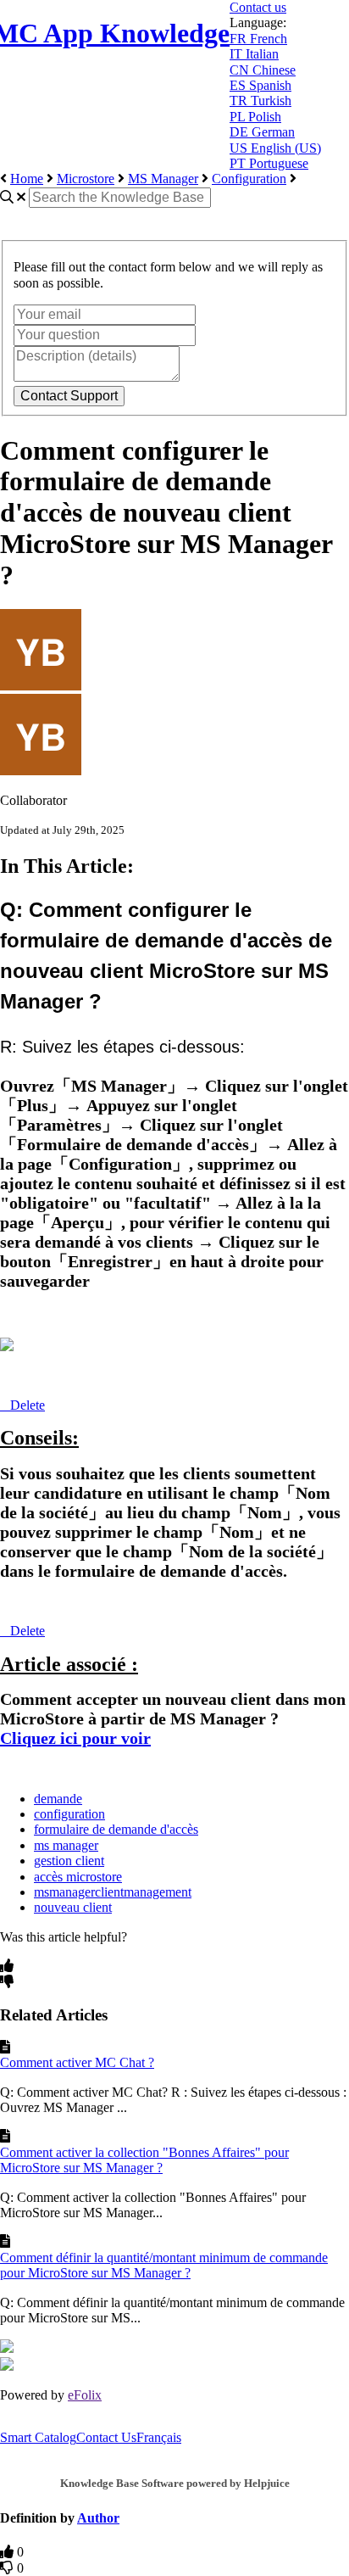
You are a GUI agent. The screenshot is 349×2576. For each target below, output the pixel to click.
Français (159, 2437)
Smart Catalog (38, 2437)
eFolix (85, 2395)
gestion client (69, 1861)
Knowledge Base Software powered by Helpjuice (175, 2483)
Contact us (258, 7)
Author (98, 2518)
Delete (28, 1405)
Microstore (86, 179)
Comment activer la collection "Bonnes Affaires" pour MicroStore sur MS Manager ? (144, 2160)
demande (58, 1799)
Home (27, 179)
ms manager (66, 1845)
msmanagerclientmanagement (113, 1892)
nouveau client (73, 1907)
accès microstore (78, 1877)
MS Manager (163, 179)
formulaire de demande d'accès (116, 1829)
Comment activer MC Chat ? (77, 2062)
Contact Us (106, 2437)
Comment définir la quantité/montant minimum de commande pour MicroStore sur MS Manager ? (164, 2265)
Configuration (249, 179)
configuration (69, 1814)
